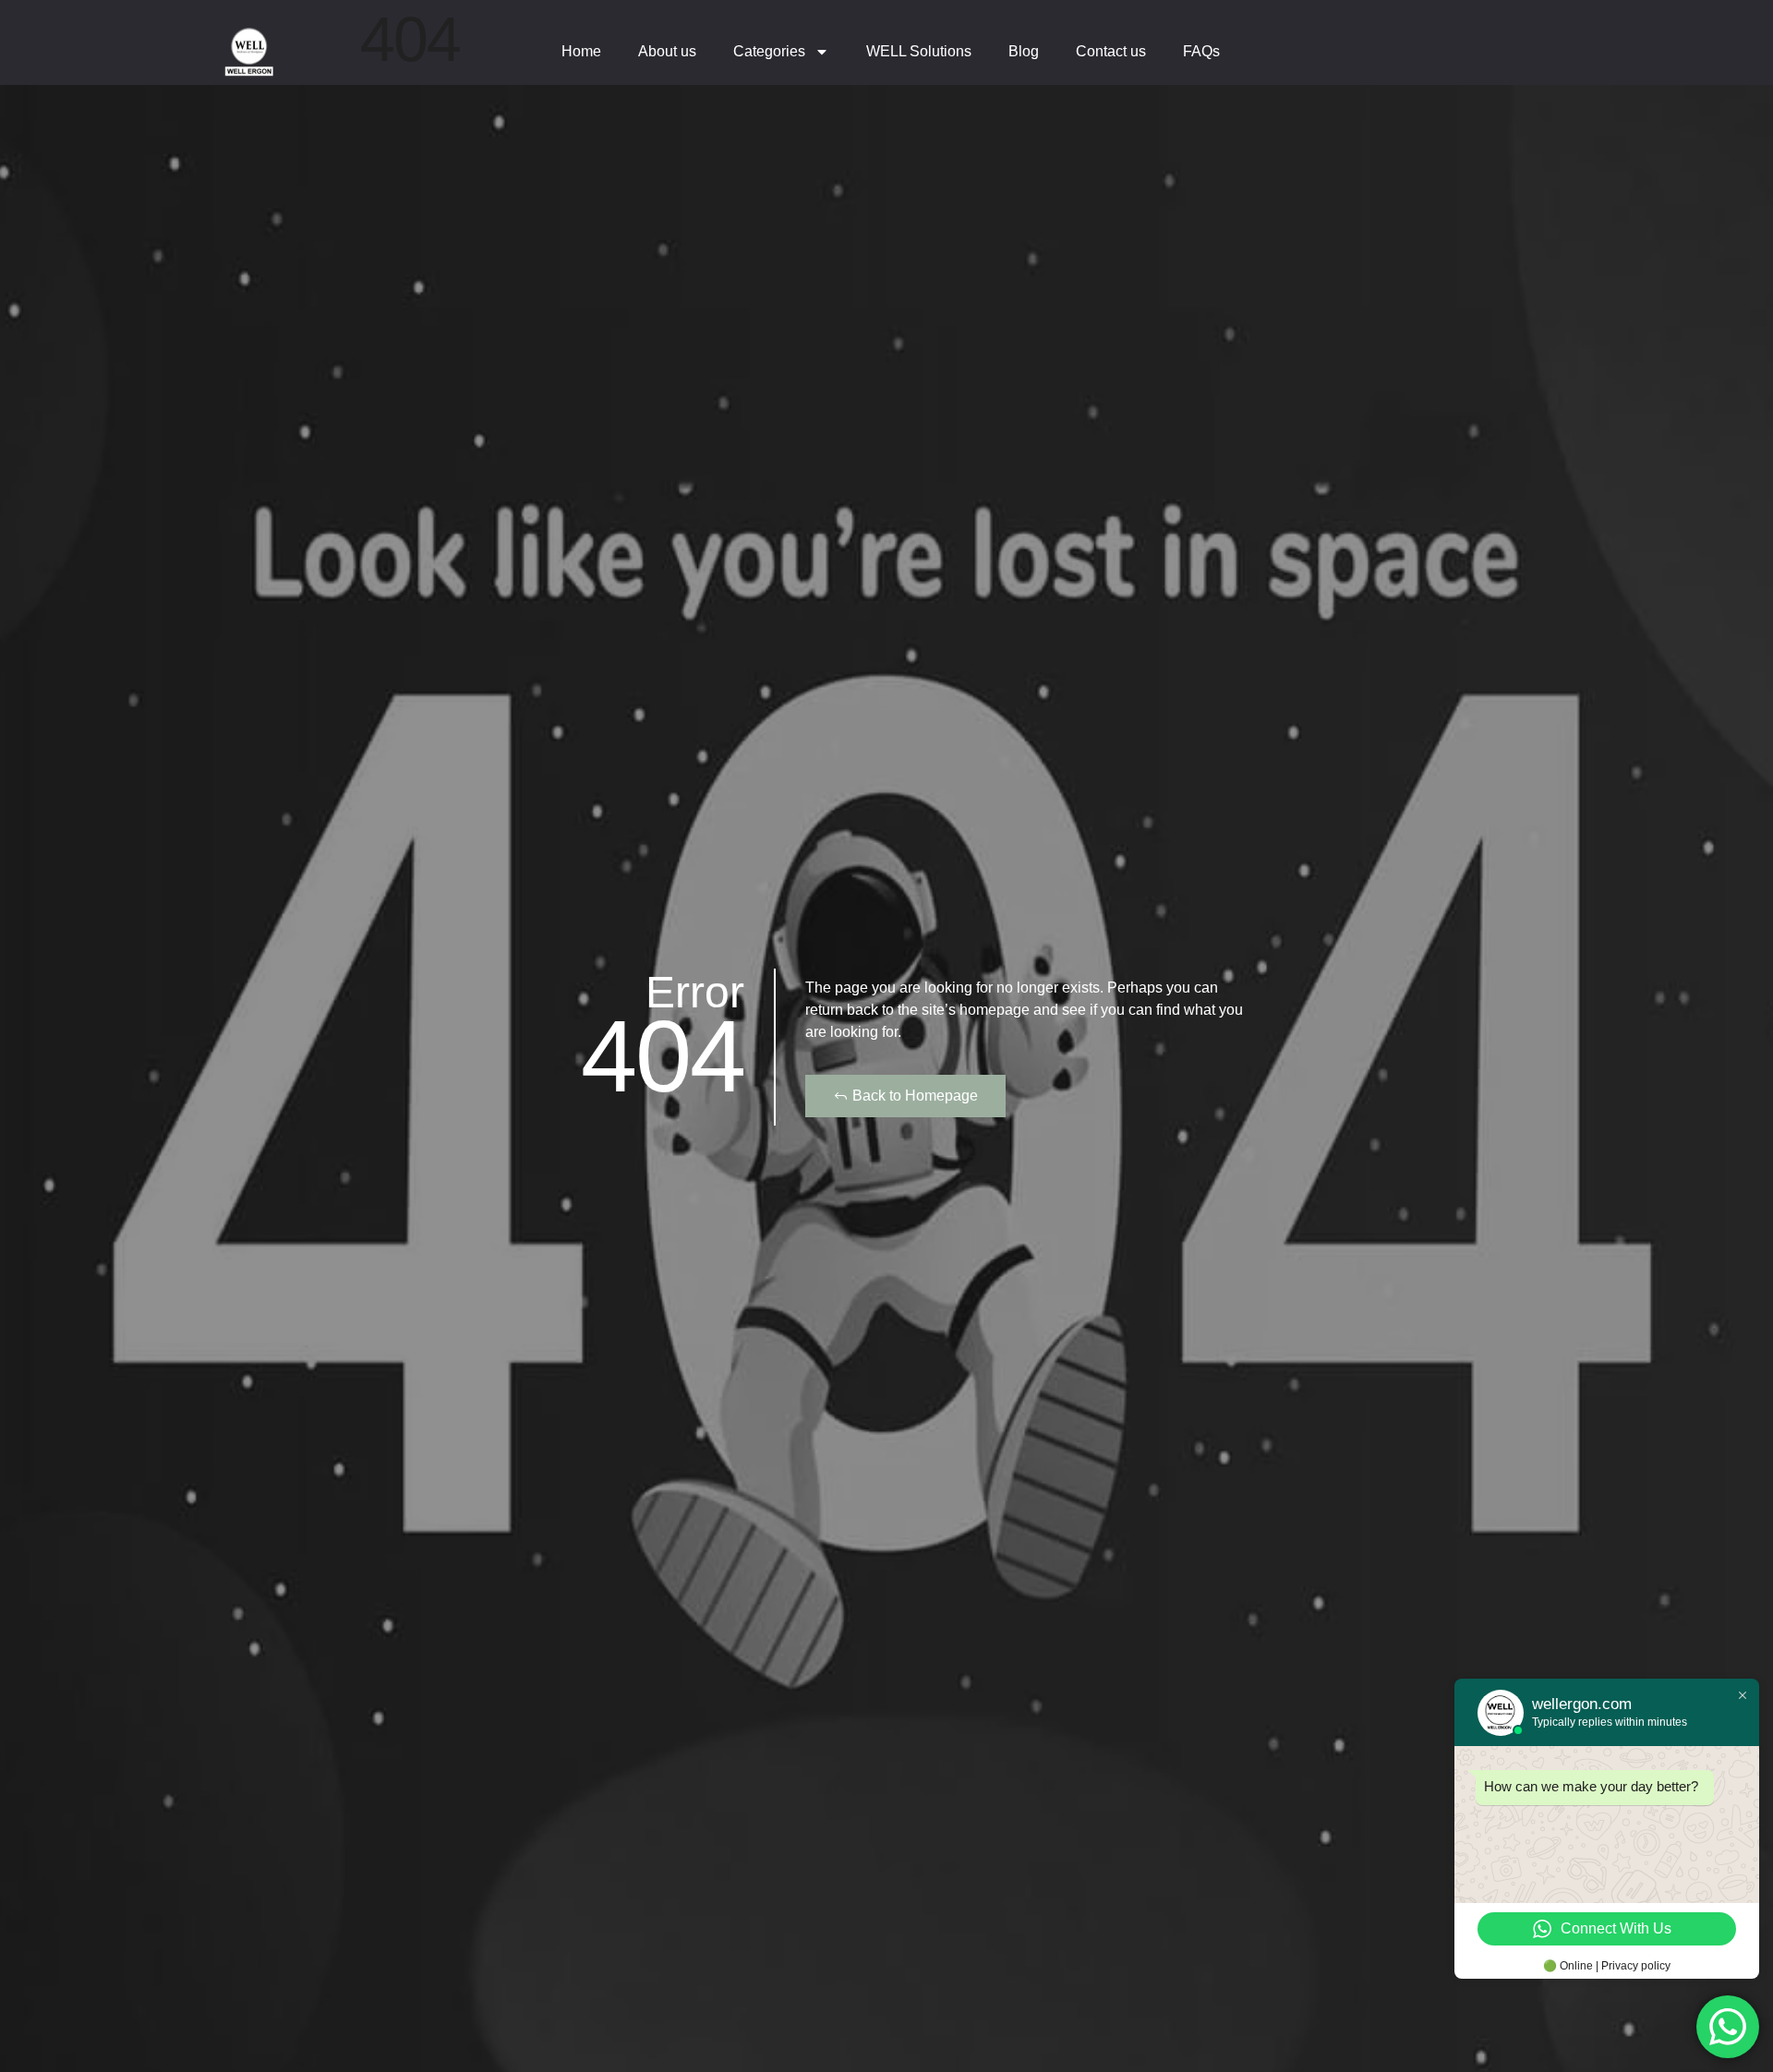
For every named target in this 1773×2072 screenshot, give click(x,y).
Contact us (1111, 51)
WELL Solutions (919, 51)
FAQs (1201, 51)
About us (667, 51)
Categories (769, 51)
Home (581, 51)
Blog (1024, 51)
